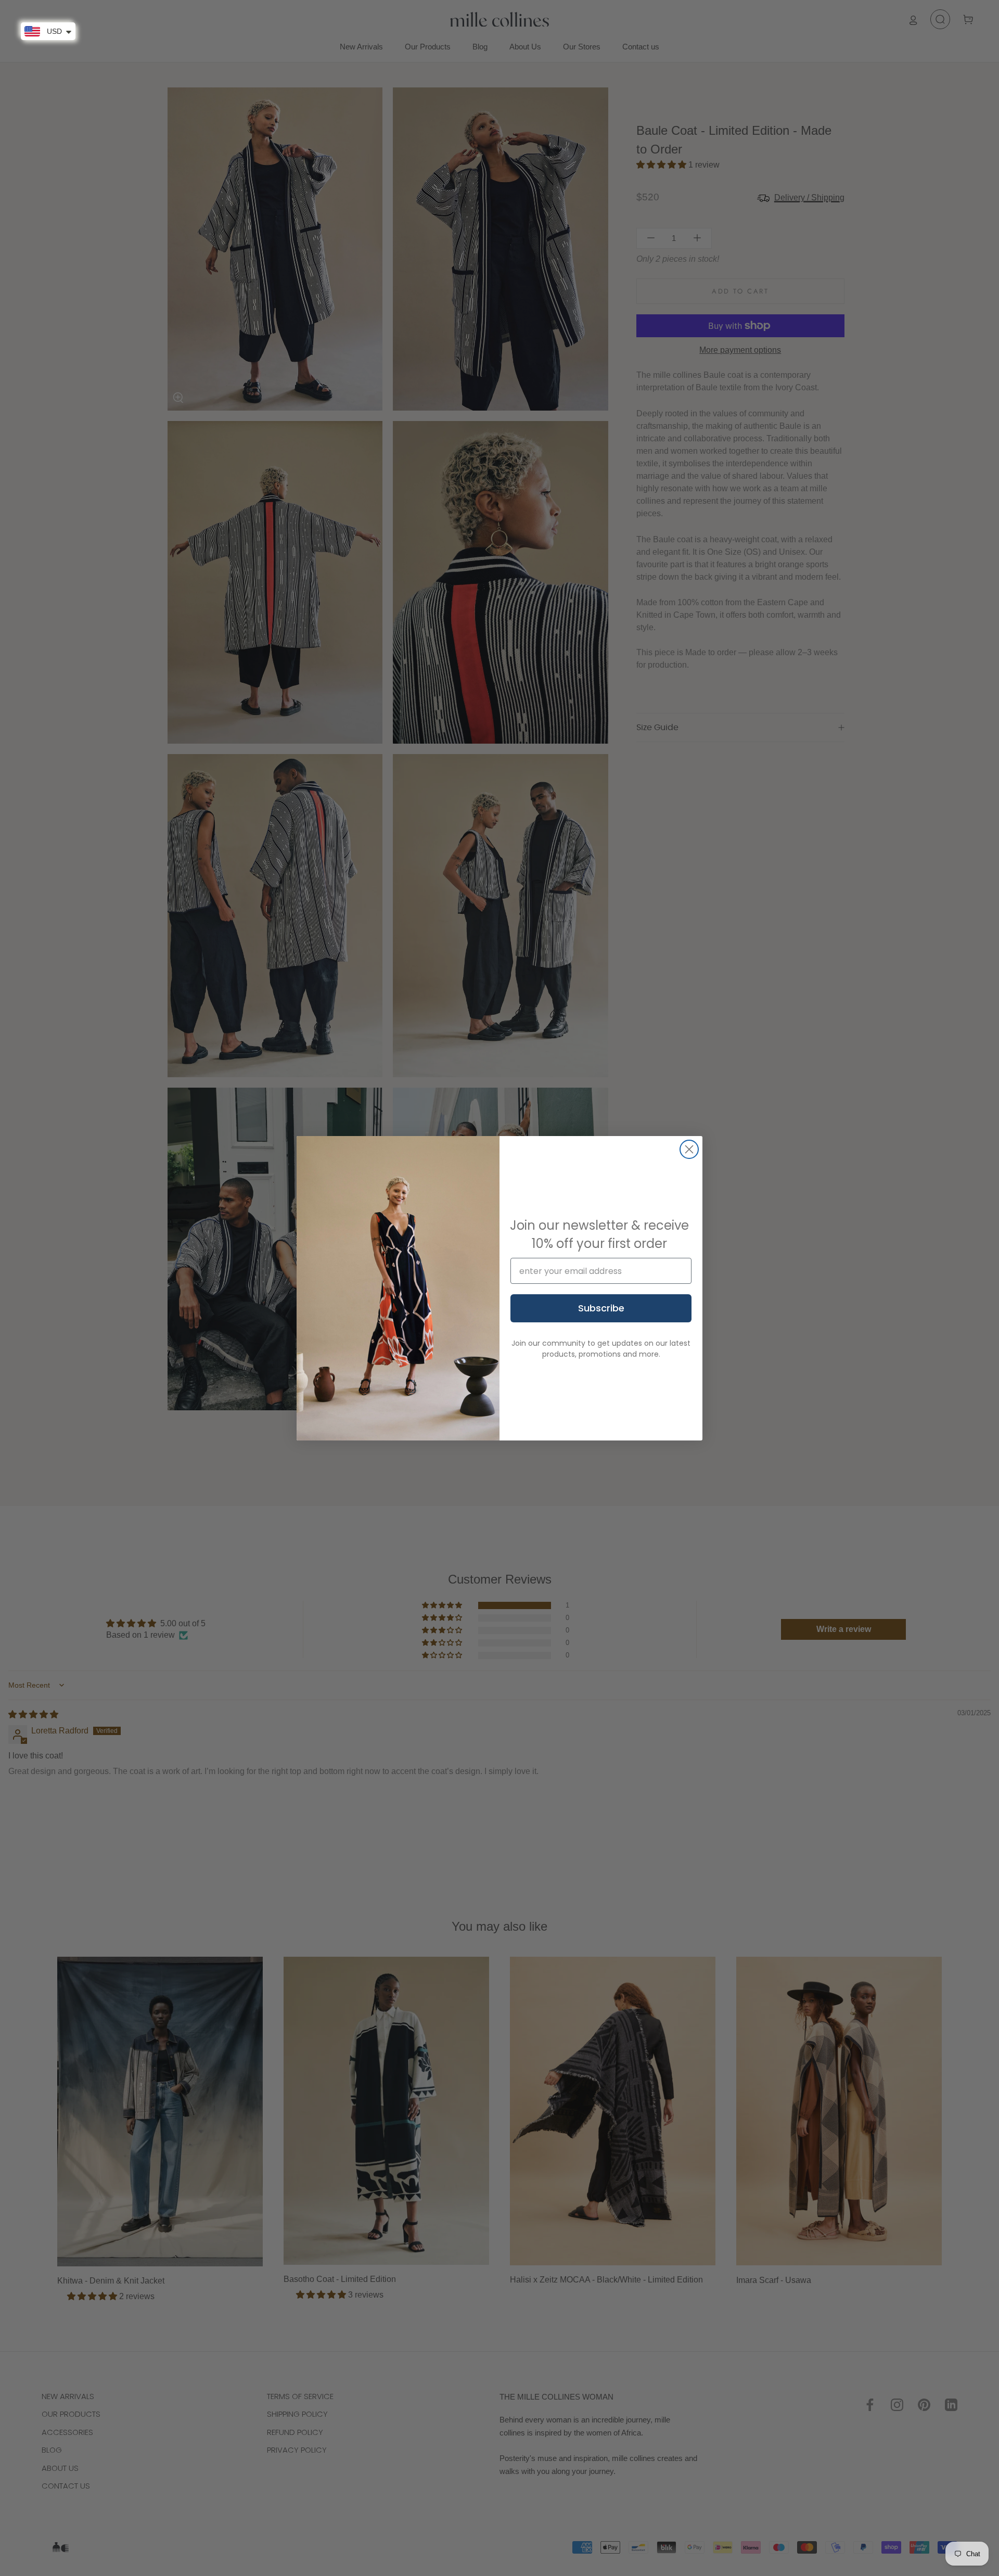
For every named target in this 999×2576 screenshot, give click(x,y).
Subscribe (601, 1308)
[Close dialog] (689, 1149)
